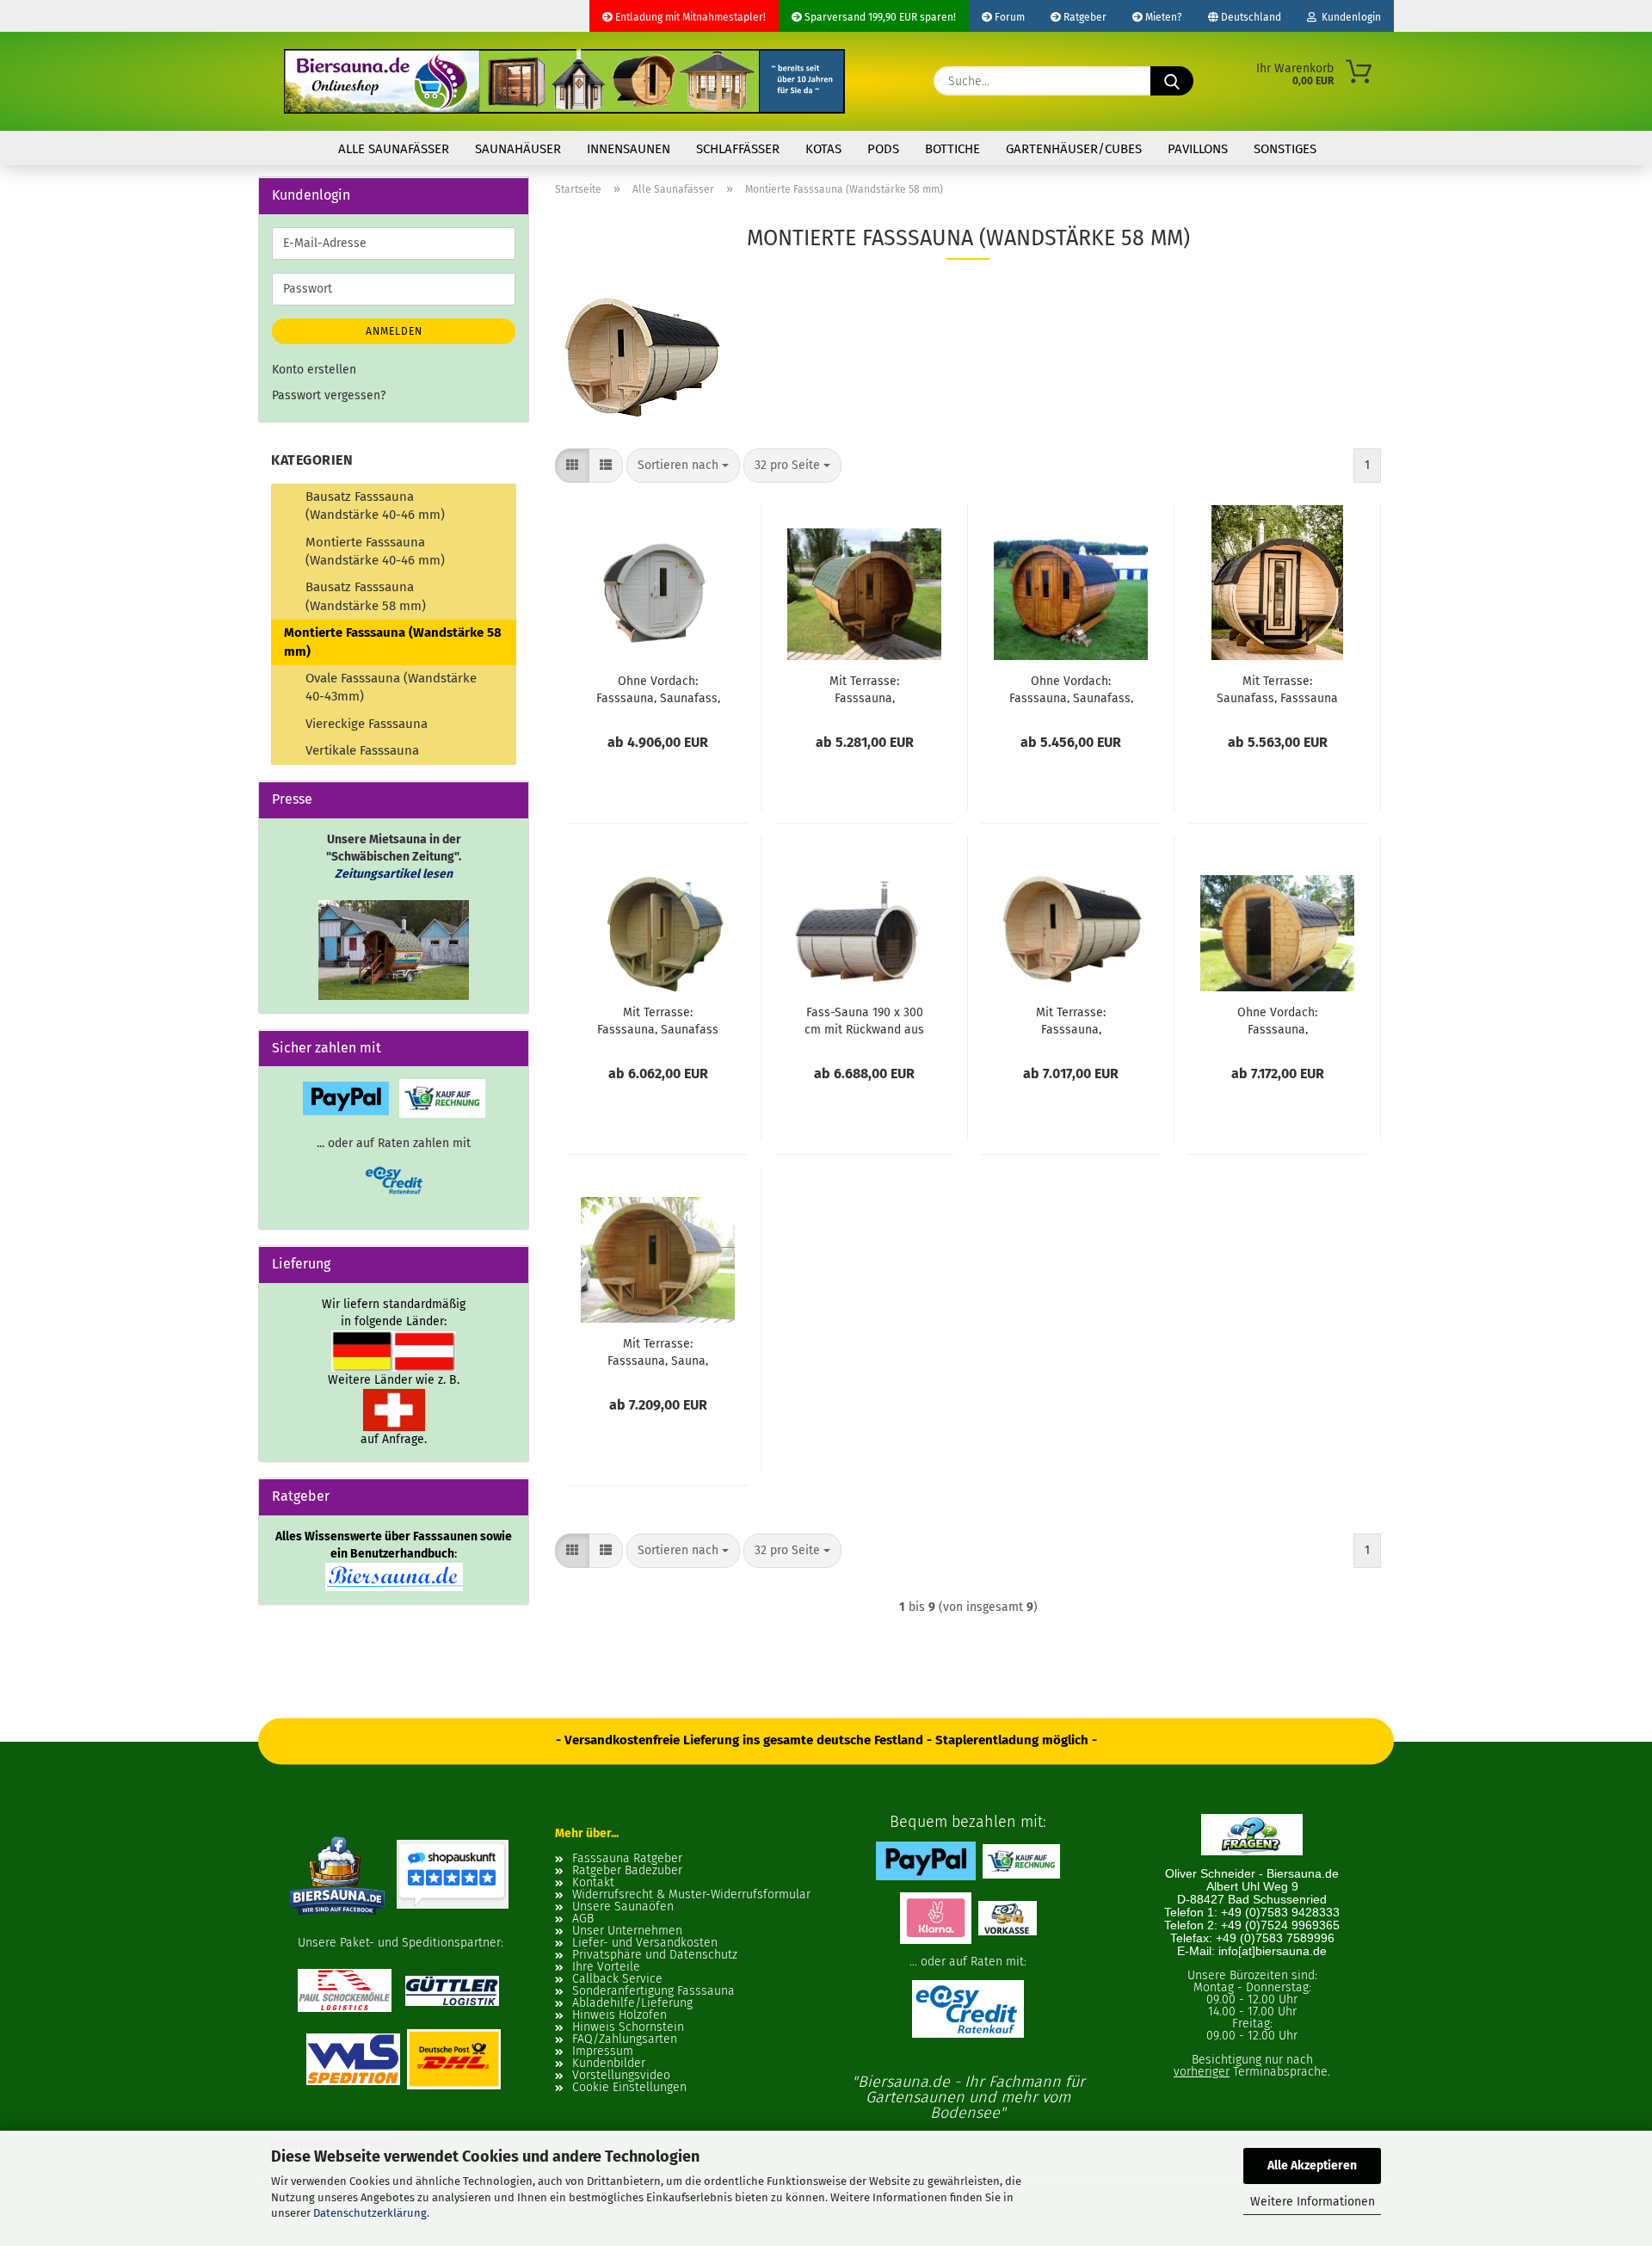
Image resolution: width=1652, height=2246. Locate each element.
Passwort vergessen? (329, 395)
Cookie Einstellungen (629, 2088)
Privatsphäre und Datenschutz (655, 1955)
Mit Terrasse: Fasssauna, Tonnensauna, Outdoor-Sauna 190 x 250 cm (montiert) (864, 688)
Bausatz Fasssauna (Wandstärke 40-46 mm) (375, 506)
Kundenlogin (1349, 17)
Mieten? (1162, 17)
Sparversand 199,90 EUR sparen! (879, 17)
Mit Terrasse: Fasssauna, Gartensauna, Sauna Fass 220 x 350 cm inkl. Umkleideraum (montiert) (1071, 1020)
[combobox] (683, 466)
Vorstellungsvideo (621, 2076)
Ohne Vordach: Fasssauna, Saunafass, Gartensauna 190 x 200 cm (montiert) (658, 688)
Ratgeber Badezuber (627, 1871)
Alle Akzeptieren (1312, 2166)
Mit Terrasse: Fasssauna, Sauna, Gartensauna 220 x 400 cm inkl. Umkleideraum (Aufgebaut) (658, 1351)
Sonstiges (1285, 149)
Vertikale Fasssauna (362, 750)
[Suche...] (1172, 81)
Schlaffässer (738, 149)
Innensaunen (629, 149)
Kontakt (593, 1883)
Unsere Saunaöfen (623, 1907)
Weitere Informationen (1313, 2202)
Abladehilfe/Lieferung (632, 2003)
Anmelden (394, 331)
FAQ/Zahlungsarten (625, 2039)
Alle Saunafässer (394, 149)
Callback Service (617, 1979)
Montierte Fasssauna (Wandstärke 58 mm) (393, 642)
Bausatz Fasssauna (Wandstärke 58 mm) (366, 596)
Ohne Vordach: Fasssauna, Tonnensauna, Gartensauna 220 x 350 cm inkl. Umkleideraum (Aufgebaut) (1278, 1020)
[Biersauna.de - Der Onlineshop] (564, 81)
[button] (572, 466)
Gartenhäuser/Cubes (1074, 149)
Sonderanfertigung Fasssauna (653, 1991)
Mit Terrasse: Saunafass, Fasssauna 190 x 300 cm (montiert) (1277, 688)
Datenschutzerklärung (370, 2213)
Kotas (823, 149)
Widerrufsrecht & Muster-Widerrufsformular (691, 1895)
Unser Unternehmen (627, 1931)
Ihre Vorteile (606, 1967)
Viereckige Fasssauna (367, 724)
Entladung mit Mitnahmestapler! (689, 17)
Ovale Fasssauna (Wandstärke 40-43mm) (391, 687)
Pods (883, 149)
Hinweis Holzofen (619, 2015)
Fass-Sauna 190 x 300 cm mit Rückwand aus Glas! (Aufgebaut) (864, 1020)
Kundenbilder (609, 2064)
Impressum (603, 2052)
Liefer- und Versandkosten (645, 1943)
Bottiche (952, 149)
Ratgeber (1084, 17)
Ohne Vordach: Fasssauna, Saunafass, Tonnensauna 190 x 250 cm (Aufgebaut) (1071, 688)
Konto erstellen (314, 370)
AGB (583, 1919)
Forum (1008, 17)
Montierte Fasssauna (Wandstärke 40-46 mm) (375, 551)
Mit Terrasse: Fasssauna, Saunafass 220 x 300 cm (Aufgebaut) (658, 1020)
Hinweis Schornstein (628, 2027)
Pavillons (1198, 149)
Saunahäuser (518, 149)
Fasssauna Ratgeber (627, 1859)
